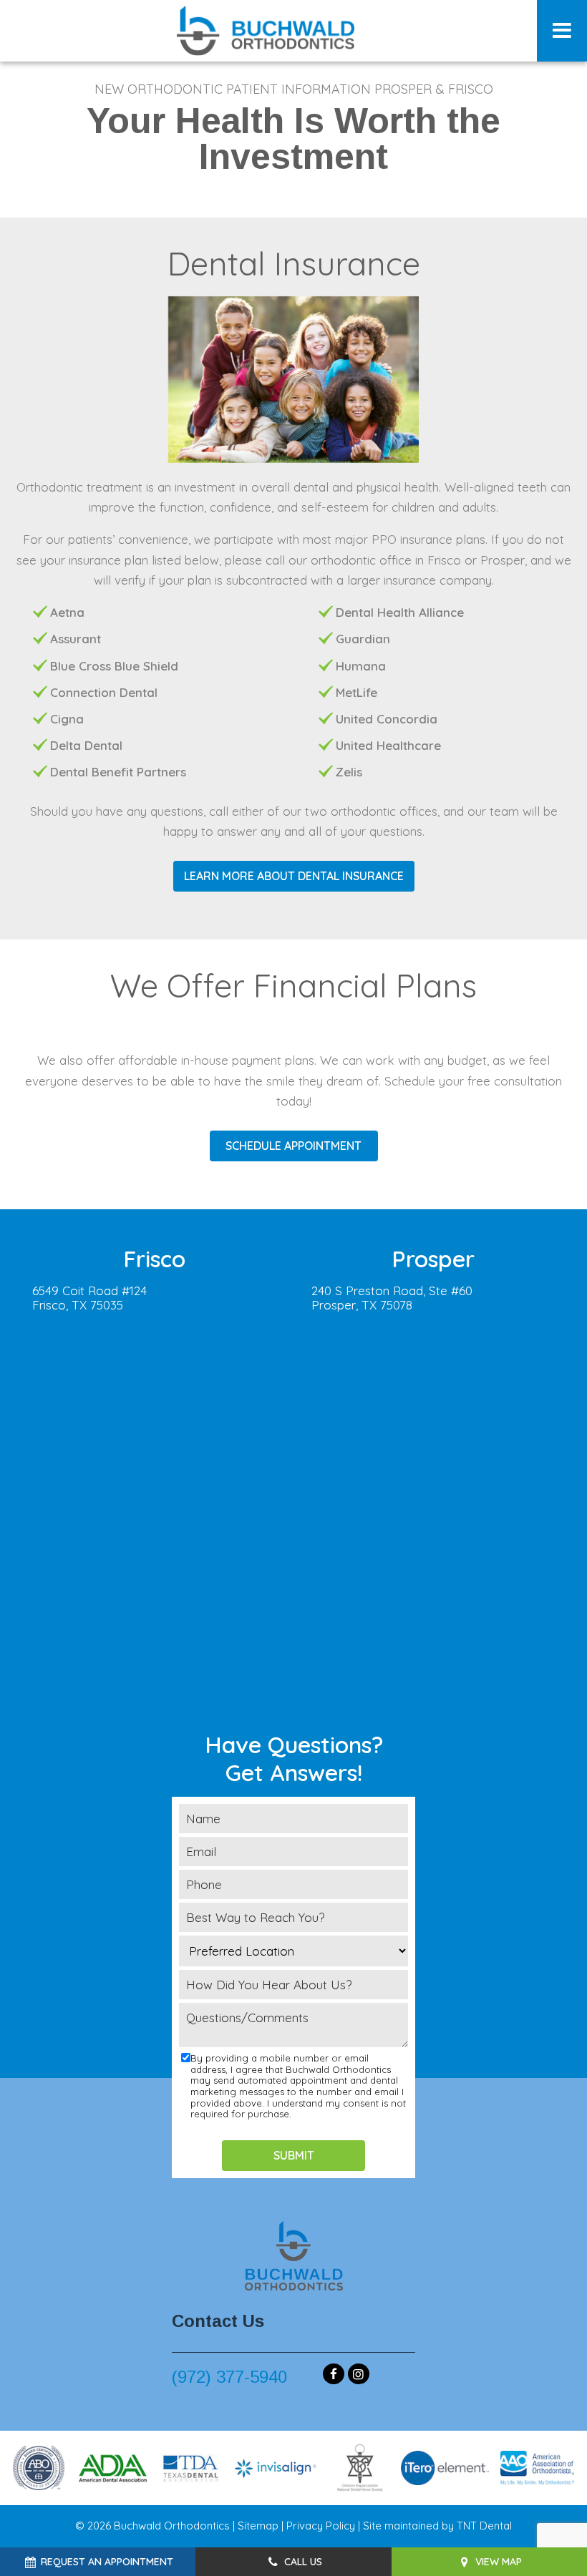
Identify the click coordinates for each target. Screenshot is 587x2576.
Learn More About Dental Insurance (294, 876)
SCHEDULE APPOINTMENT (293, 1146)
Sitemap (258, 2526)
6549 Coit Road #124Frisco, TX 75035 (89, 1298)
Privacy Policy (321, 2526)
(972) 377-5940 (229, 2377)
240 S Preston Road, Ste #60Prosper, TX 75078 (392, 1298)
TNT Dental (484, 2526)
